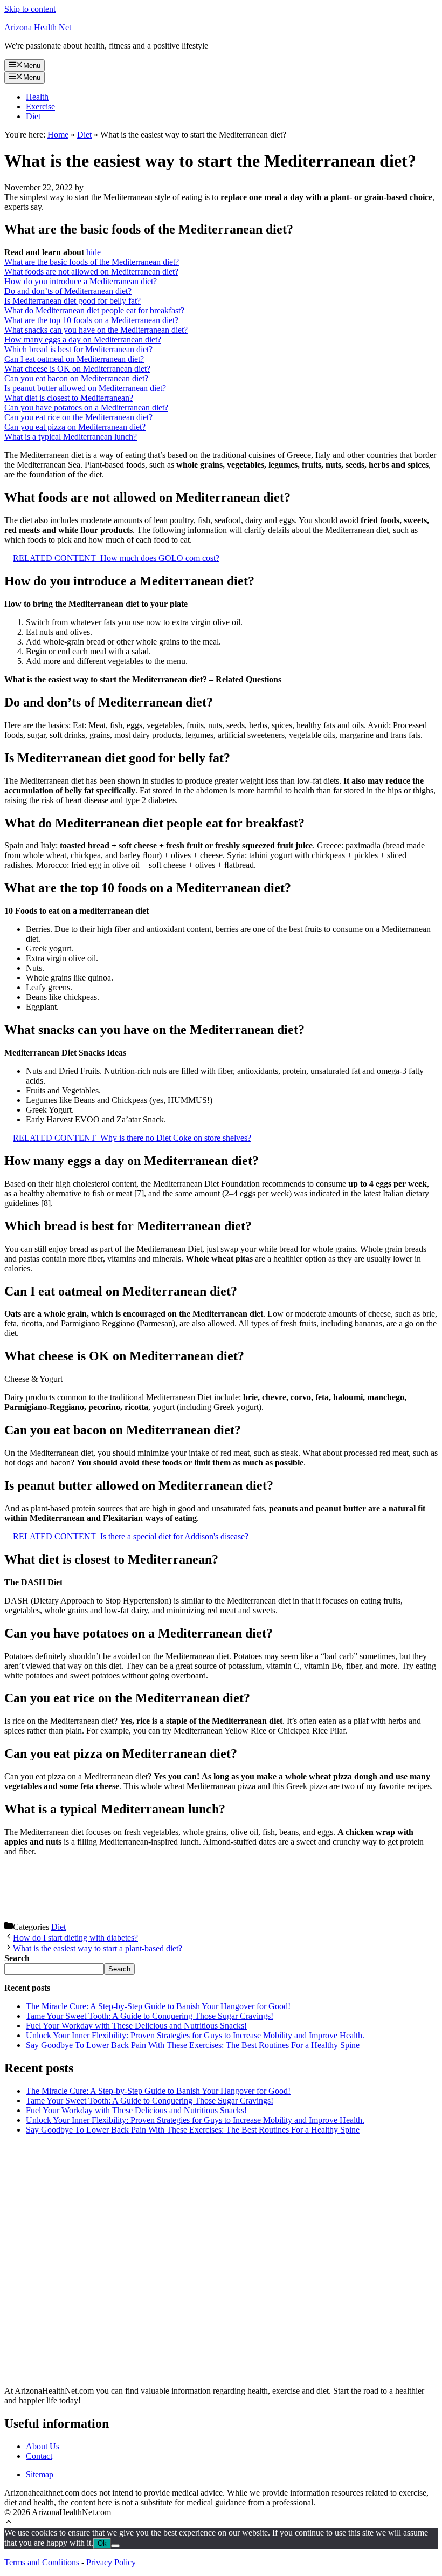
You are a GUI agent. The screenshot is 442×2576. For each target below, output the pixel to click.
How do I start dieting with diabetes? (75, 1938)
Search (119, 1969)
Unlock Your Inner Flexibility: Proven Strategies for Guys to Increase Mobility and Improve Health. (195, 2035)
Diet (33, 116)
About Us (43, 2446)
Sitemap (40, 2474)
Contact (39, 2456)
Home (58, 135)
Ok (102, 2543)
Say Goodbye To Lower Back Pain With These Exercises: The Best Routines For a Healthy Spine (193, 2045)
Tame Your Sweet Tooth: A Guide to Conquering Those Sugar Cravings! (150, 2016)
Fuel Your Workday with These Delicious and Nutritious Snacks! (136, 2026)
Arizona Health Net (38, 27)
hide (94, 252)
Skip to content (30, 9)
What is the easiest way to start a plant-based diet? (98, 1948)
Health (37, 97)
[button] (9, 2523)
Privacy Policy (111, 2562)
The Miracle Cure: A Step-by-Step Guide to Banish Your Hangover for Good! (158, 2006)
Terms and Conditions (42, 2562)
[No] (115, 2546)
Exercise (40, 107)
